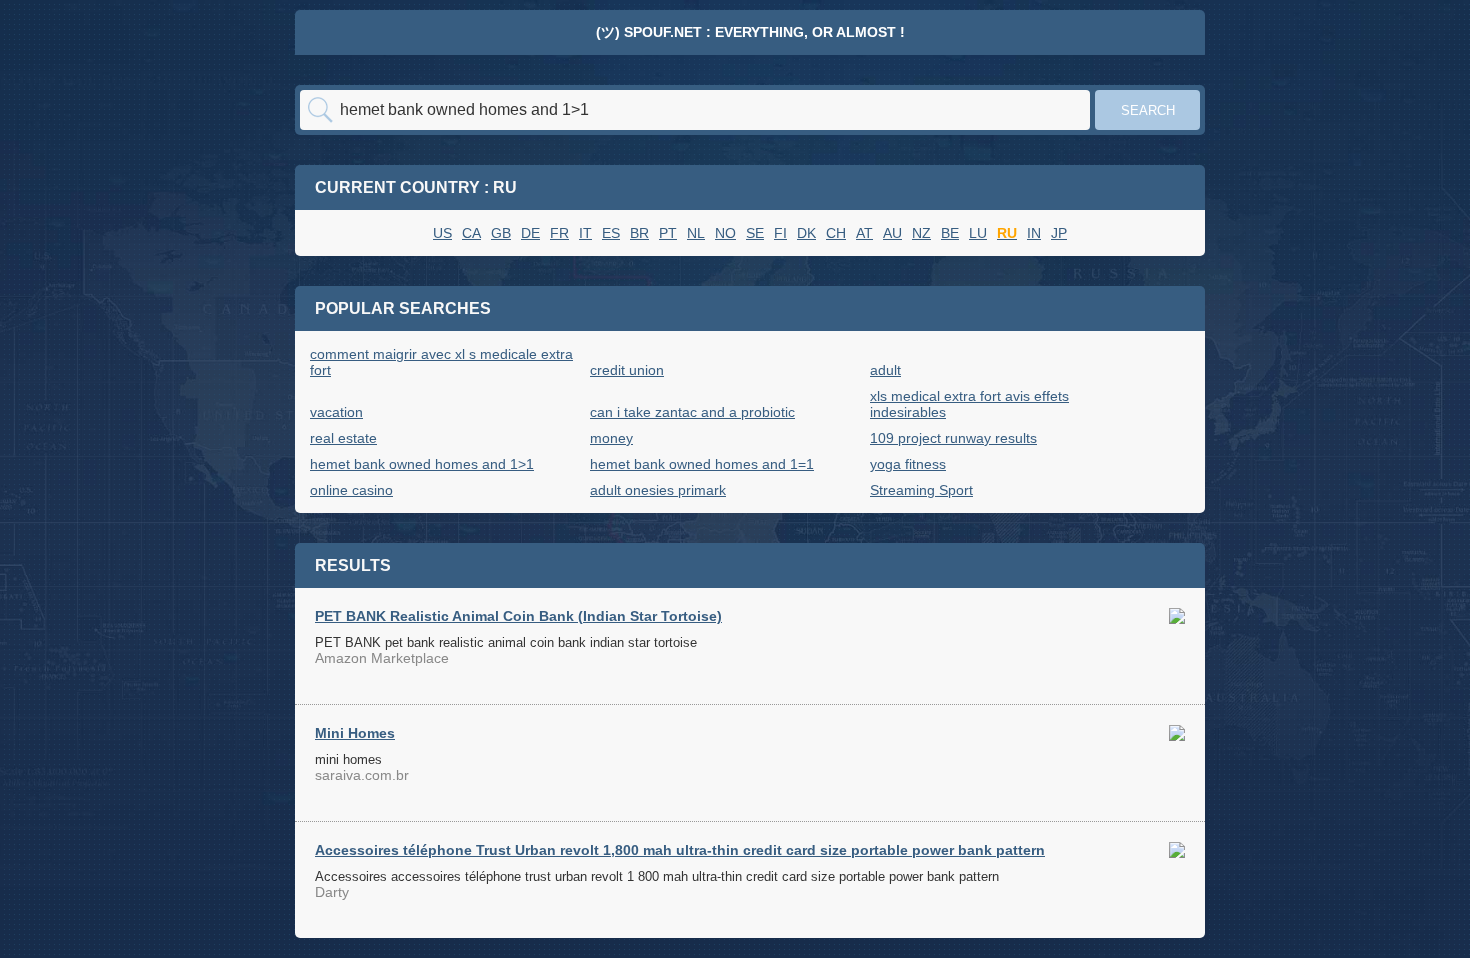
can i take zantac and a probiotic (692, 412)
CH (836, 233)
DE (530, 233)
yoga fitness (908, 464)
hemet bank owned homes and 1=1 (702, 464)
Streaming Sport (921, 490)
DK (806, 233)
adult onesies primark (658, 490)
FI (780, 233)
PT (668, 233)
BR (639, 233)
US (442, 233)
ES (611, 233)
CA (471, 233)
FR (559, 233)
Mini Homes (355, 733)
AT (864, 233)
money (611, 438)
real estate (343, 438)
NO (725, 233)
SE (755, 233)
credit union (627, 370)
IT (585, 233)
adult (885, 370)
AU (892, 233)
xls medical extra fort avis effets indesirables (969, 404)
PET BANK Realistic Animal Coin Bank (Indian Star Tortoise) (518, 616)
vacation (336, 412)
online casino (351, 490)
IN (1034, 233)
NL (696, 233)
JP (1059, 233)
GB (501, 233)
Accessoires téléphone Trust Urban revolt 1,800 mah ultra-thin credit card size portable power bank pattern (680, 850)
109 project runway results (953, 438)
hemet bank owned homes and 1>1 (422, 464)
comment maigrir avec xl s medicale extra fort (441, 362)
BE (950, 233)
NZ (921, 233)
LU (978, 233)
